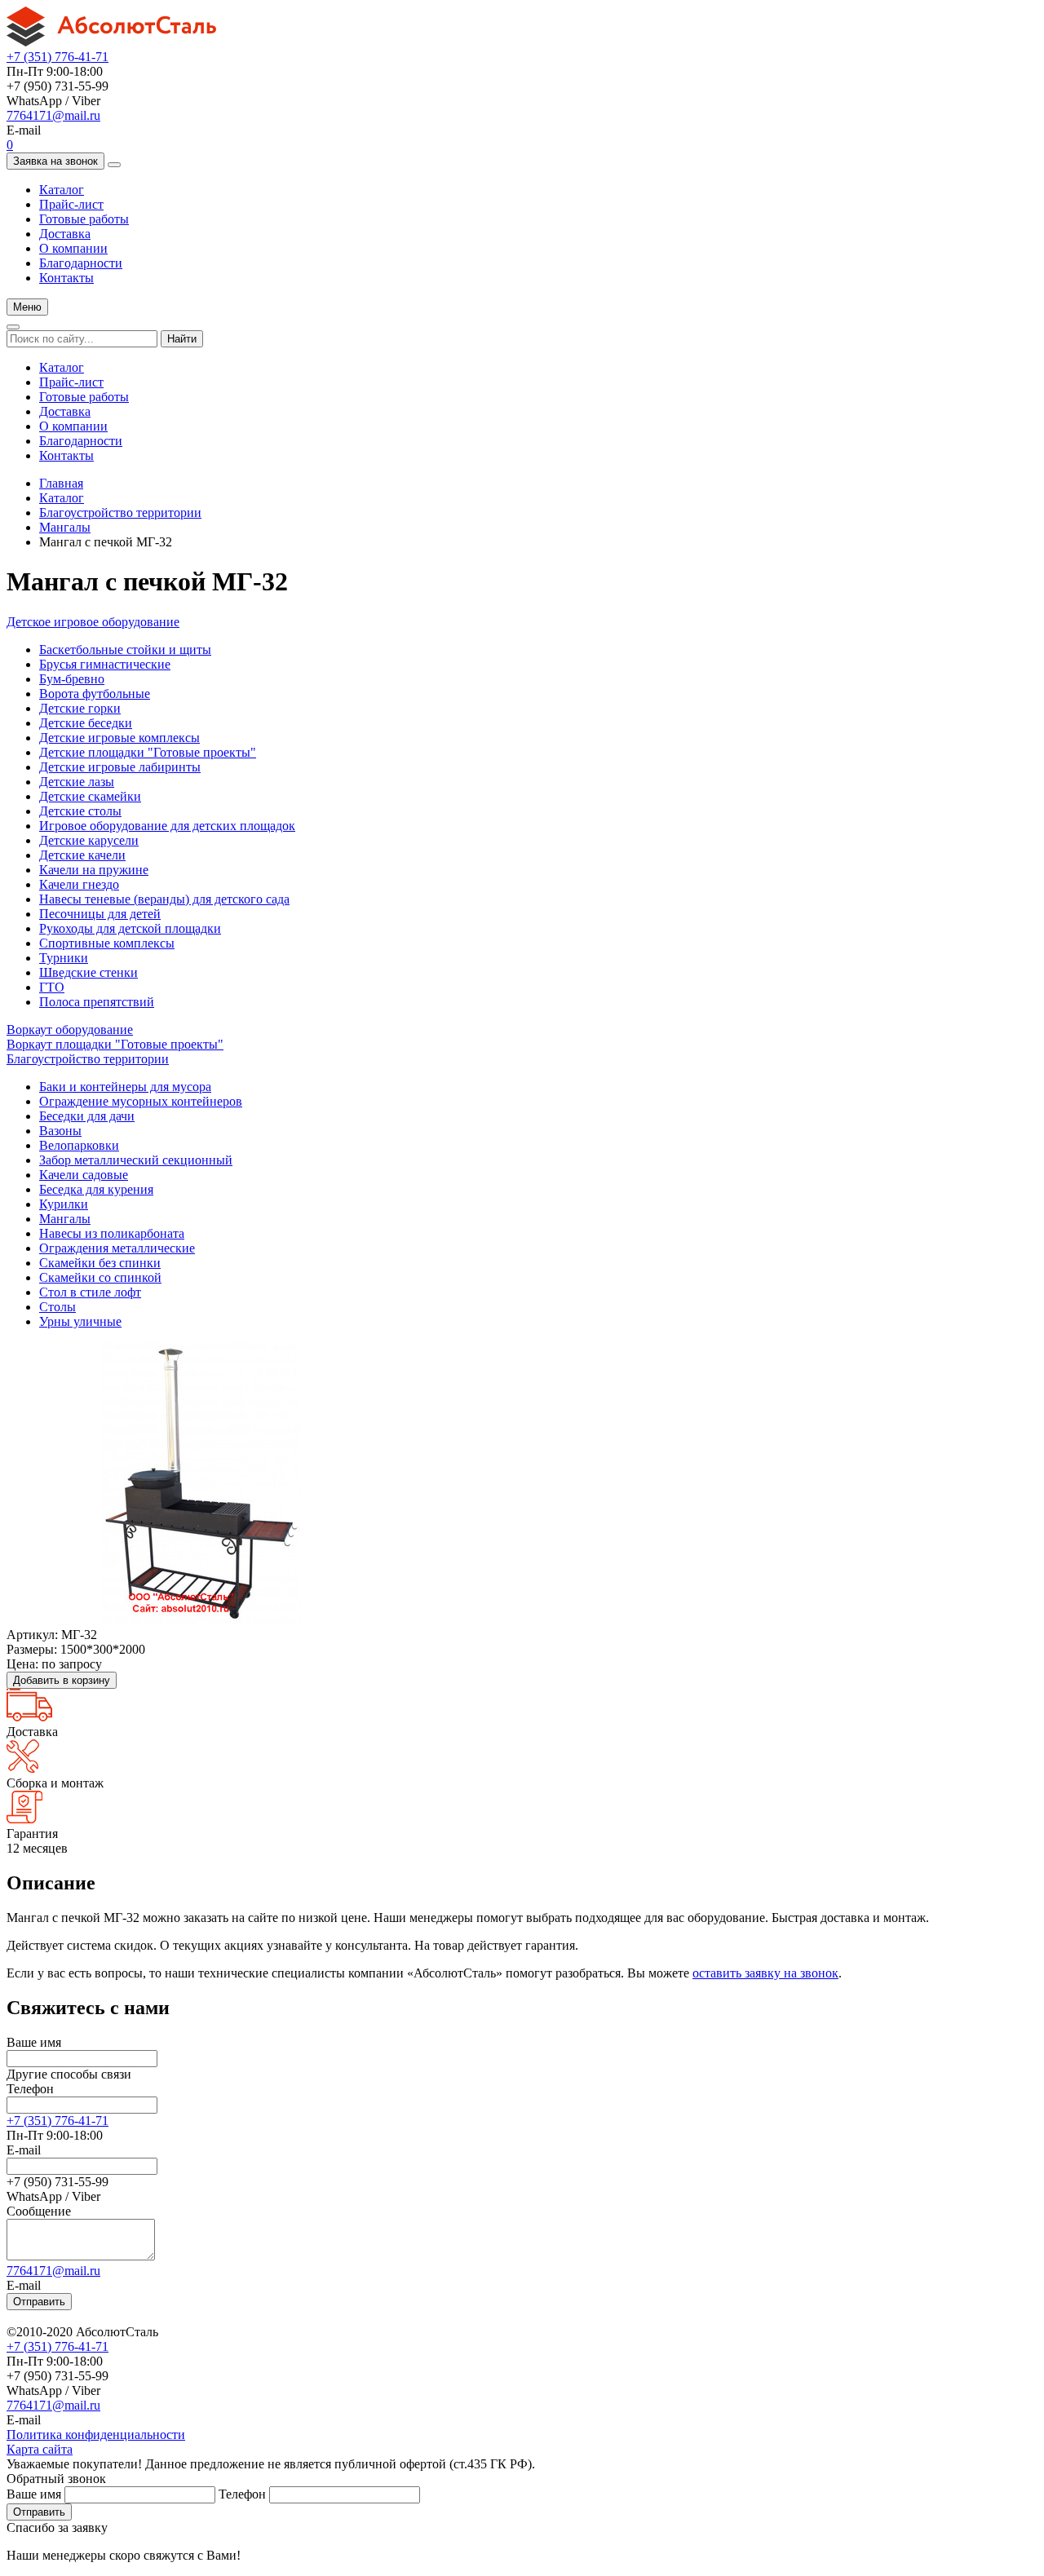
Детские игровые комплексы (119, 738)
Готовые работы (84, 219)
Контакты (66, 278)
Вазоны (60, 1131)
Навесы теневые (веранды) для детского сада (164, 899)
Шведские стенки (88, 972)
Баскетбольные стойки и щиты (125, 650)
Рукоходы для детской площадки (130, 928)
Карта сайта (40, 2449)
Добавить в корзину (62, 1680)
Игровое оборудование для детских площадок (167, 826)
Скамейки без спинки (100, 1263)
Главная (61, 483)
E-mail (24, 2150)
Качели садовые (84, 1175)
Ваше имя (34, 2042)
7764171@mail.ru (53, 115)
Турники (64, 958)
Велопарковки (79, 1145)
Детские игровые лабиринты (120, 767)
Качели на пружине (94, 870)
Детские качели (82, 855)
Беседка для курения (96, 1189)
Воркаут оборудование (70, 1030)
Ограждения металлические (117, 1248)
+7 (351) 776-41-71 (58, 57)
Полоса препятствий (97, 1002)
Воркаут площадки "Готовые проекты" (115, 1044)
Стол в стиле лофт (90, 1292)
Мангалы (65, 527)
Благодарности (81, 263)
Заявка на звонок (55, 161)
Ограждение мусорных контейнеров (141, 1101)
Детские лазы (77, 782)
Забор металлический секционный (136, 1160)
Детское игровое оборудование (93, 622)
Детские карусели (89, 840)
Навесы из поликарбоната (112, 1233)
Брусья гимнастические (105, 664)
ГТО (52, 987)
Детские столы (80, 811)
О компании (73, 248)
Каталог (62, 190)
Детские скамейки (90, 796)
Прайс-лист (71, 204)
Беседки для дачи (87, 1116)
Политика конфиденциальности (96, 2435)
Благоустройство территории (120, 513)
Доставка (65, 234)
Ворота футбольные (95, 694)
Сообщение (39, 2211)
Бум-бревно (72, 679)
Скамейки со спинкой (100, 1277)
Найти (182, 339)
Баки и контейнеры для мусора (125, 1087)
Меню (27, 307)
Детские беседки (86, 723)
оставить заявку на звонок (765, 1973)
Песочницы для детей (100, 914)
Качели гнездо (79, 884)
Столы (58, 1307)
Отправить (39, 2302)
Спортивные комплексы (107, 943)
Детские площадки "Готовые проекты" (148, 752)
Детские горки (80, 708)
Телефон (30, 2089)
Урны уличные (80, 1321)
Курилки (64, 1204)
